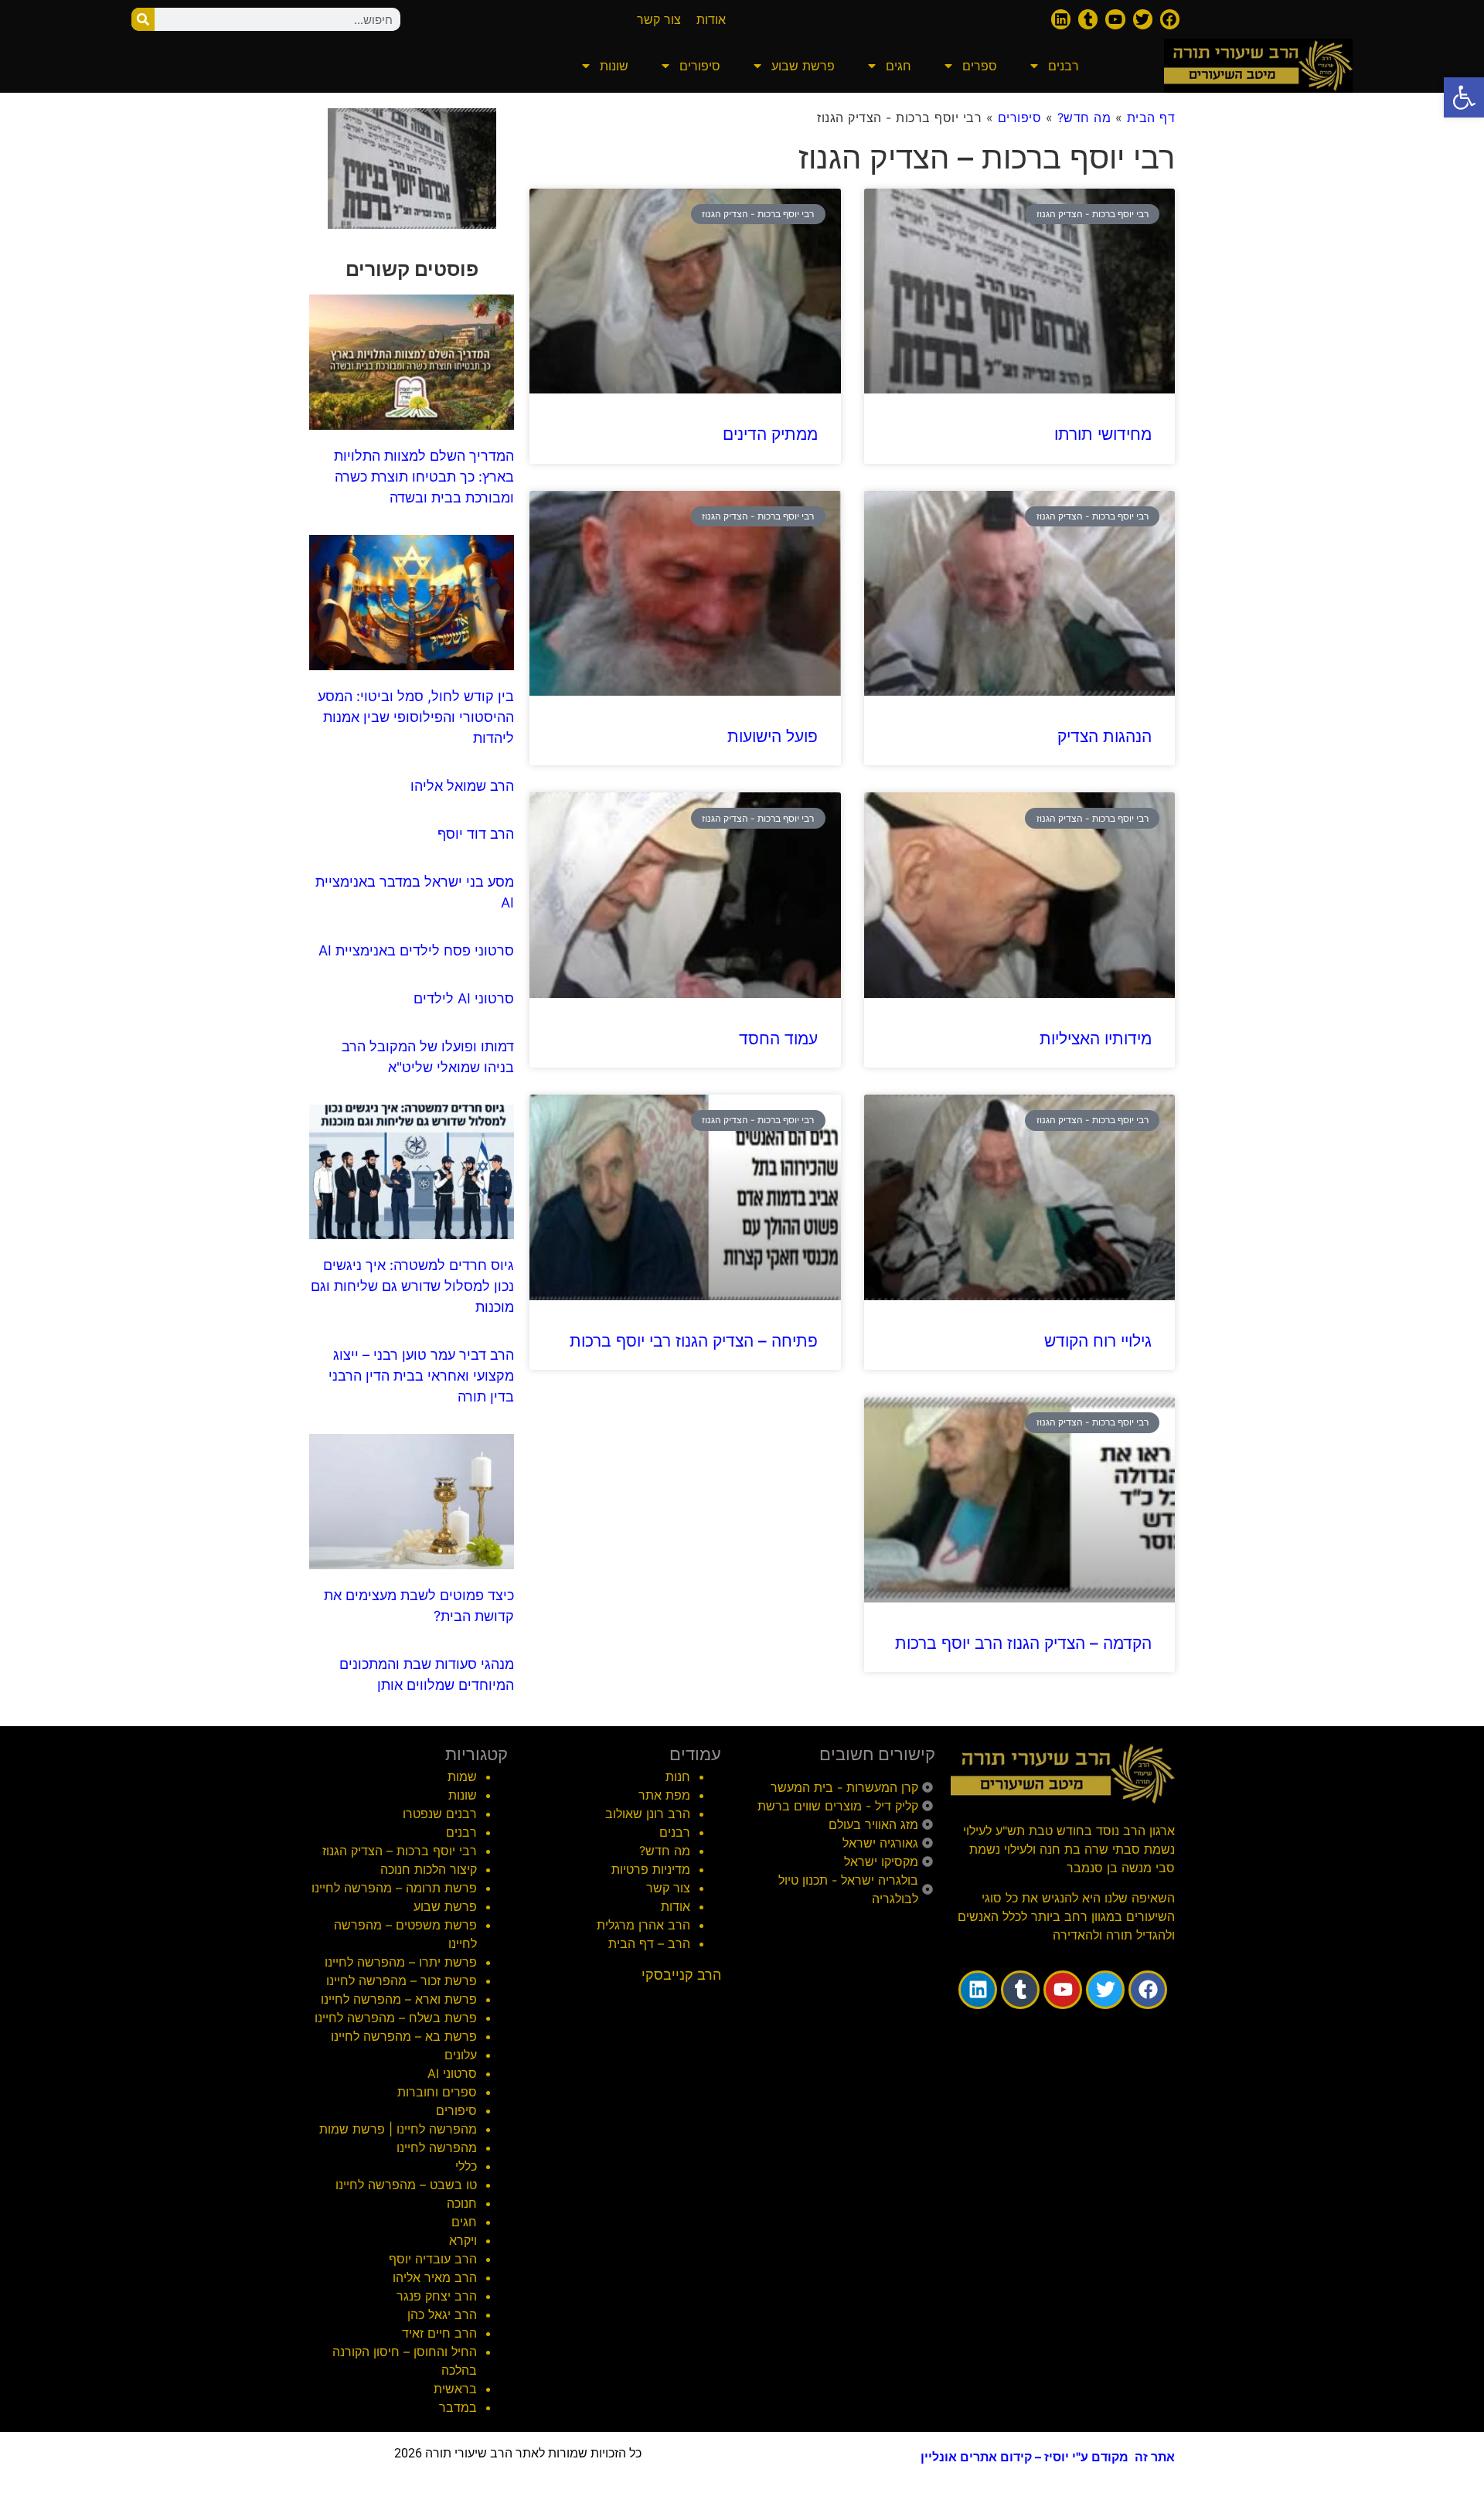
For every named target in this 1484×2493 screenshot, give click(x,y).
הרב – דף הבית (649, 1943)
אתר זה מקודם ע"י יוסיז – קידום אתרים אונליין (1048, 2457)
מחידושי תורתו (1103, 434)
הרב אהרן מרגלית (643, 1925)
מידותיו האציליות (1096, 1039)
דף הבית (1151, 117)
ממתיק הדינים (770, 434)
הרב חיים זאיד (439, 2333)
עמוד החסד (778, 1039)
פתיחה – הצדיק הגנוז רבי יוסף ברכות (694, 1341)
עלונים (461, 2055)
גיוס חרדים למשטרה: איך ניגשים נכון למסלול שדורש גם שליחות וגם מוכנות (412, 1286)
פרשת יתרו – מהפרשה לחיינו (401, 1962)
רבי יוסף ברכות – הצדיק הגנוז (400, 1851)
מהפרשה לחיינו (437, 2147)
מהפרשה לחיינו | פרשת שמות (398, 2129)
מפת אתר (664, 1795)
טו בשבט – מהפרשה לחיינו (406, 2185)
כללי (466, 2166)
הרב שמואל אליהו (462, 786)
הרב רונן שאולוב (648, 1814)
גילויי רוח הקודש (1098, 1341)
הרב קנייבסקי (681, 1975)
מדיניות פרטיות (651, 1869)
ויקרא (463, 2240)
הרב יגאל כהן (442, 2314)
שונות (614, 66)
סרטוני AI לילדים (464, 998)
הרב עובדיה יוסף (433, 2259)
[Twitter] (1143, 19)
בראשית (455, 2389)
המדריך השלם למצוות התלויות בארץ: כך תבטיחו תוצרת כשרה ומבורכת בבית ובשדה (424, 477)
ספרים (980, 66)
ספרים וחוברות (437, 2092)
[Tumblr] (1088, 19)
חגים (899, 66)
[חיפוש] (143, 19)
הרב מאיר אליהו (435, 2277)
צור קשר (668, 1888)
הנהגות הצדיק (1104, 736)
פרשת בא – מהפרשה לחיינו (404, 2036)
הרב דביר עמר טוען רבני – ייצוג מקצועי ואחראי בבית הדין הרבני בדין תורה (421, 1376)
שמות (462, 1776)
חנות (678, 1776)
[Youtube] (1115, 19)
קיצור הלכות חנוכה (429, 1869)
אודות (676, 1906)
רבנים (1064, 66)
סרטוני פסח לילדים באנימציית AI (416, 950)
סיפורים (700, 66)
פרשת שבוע (803, 66)
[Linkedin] (1061, 19)
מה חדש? (1084, 117)
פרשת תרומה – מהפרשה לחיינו (394, 1888)
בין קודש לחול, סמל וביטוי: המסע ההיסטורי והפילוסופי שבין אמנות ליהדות (416, 717)
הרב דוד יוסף (476, 834)
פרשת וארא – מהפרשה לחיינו (399, 1999)
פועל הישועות (773, 736)
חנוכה (462, 2203)
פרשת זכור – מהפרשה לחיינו (402, 1980)
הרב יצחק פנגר (437, 2296)
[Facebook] (1170, 19)
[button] (1464, 97)
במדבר (458, 2407)
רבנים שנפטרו (440, 1814)
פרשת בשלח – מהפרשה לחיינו (396, 2018)
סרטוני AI (452, 2073)
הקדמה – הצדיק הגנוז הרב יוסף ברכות (1023, 1643)
